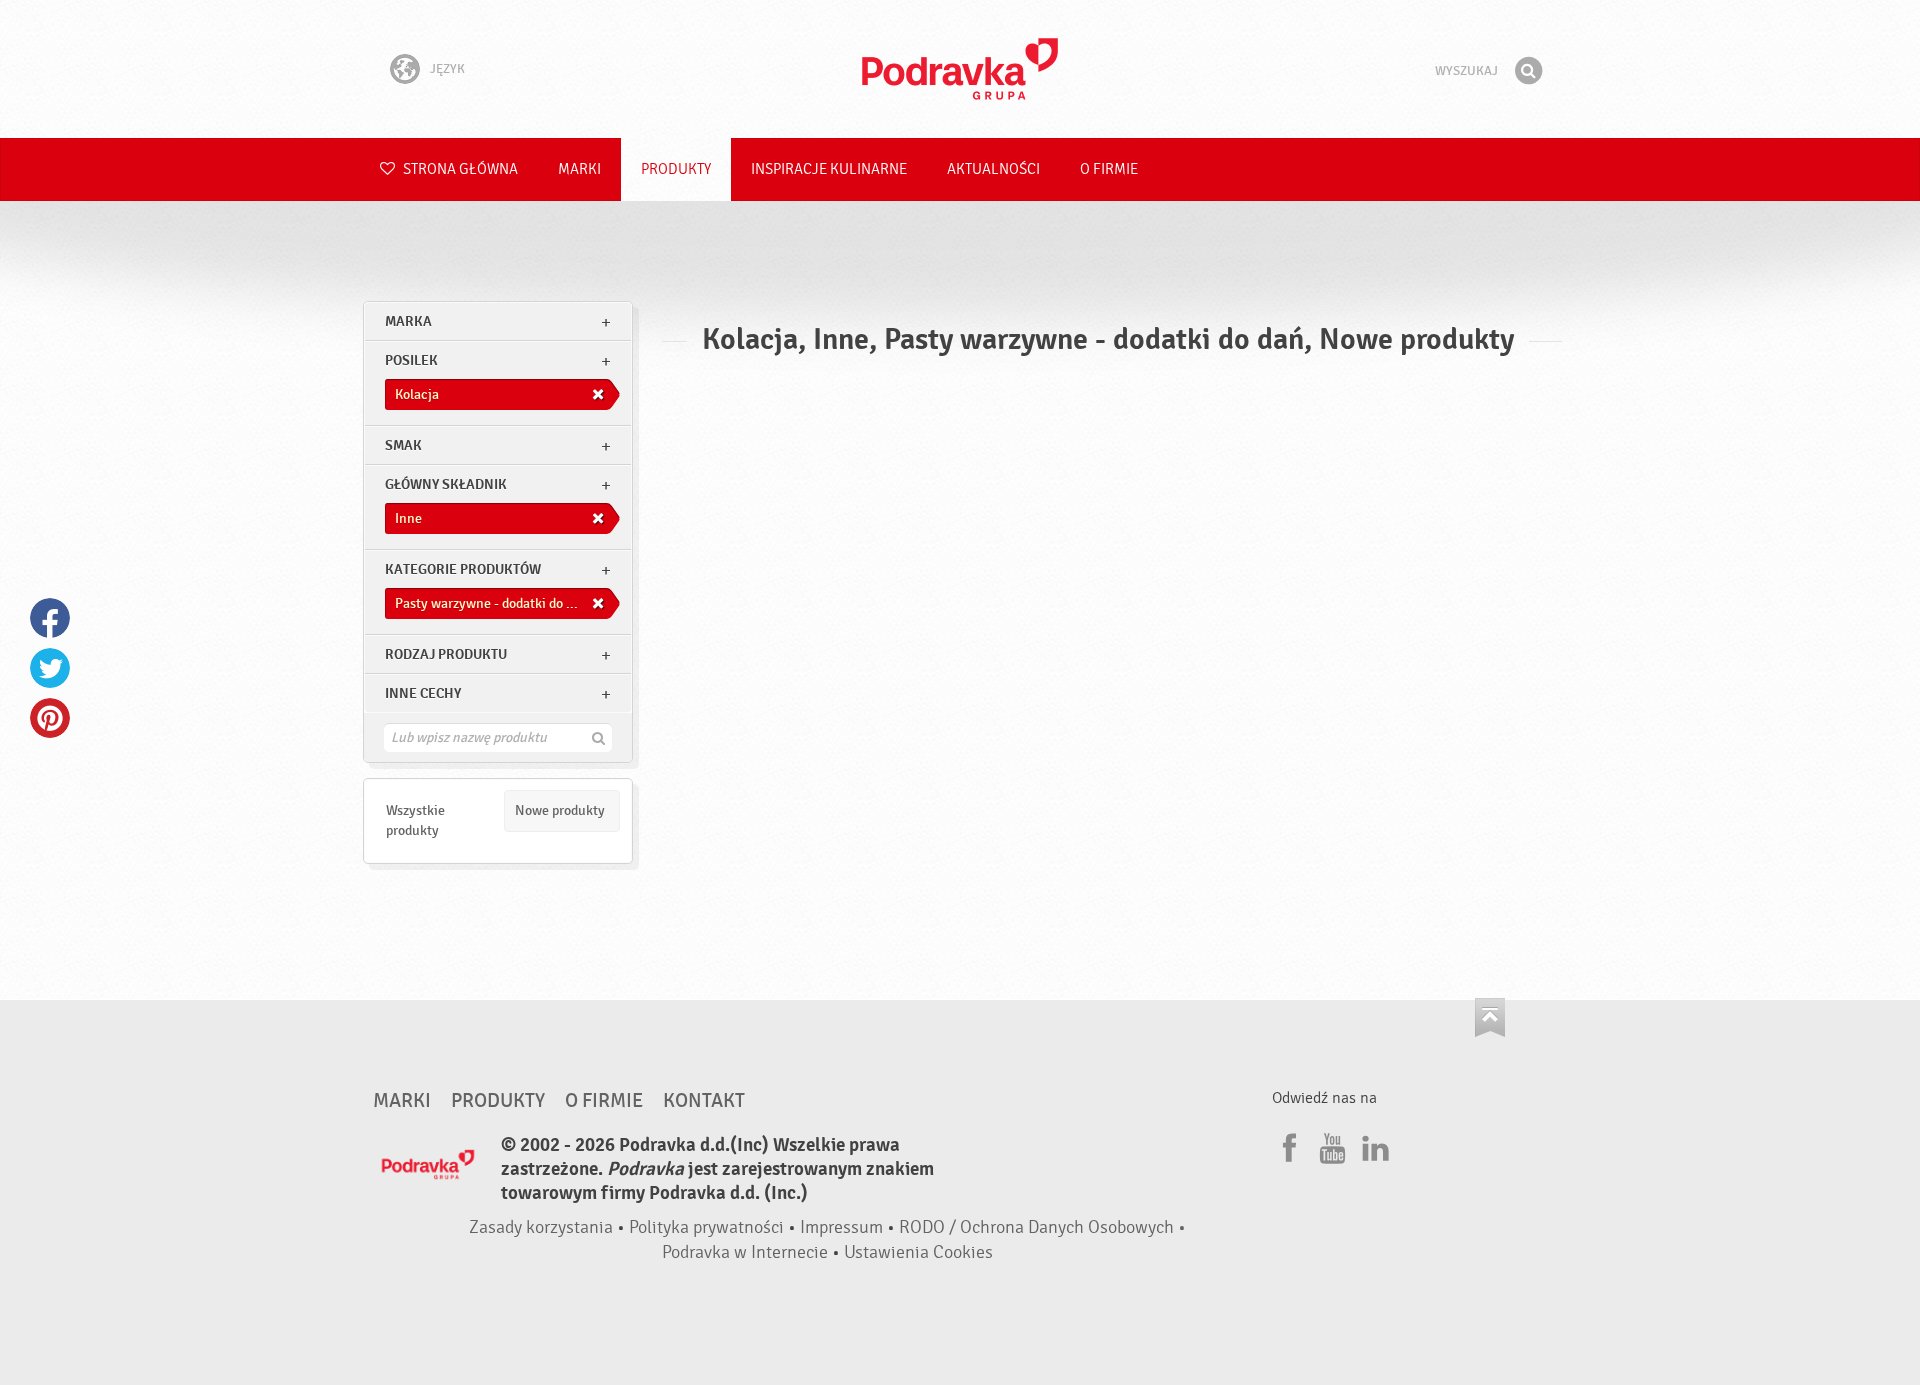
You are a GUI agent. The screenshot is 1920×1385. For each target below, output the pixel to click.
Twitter (50, 668)
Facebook (50, 618)
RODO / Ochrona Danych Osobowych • (1042, 1227)
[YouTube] (1330, 1145)
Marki (579, 169)
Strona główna (459, 169)
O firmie (1109, 169)
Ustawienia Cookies (918, 1252)
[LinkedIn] (1373, 1145)
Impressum (841, 1227)
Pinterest (50, 718)
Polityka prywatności (706, 1227)
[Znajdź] (1528, 71)
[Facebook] (1287, 1145)
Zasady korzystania (541, 1227)
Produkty (676, 169)
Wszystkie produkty (415, 820)
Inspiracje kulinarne (829, 169)
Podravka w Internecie (745, 1252)
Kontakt (704, 1101)
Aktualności (993, 169)
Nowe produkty (560, 810)
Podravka (960, 69)
